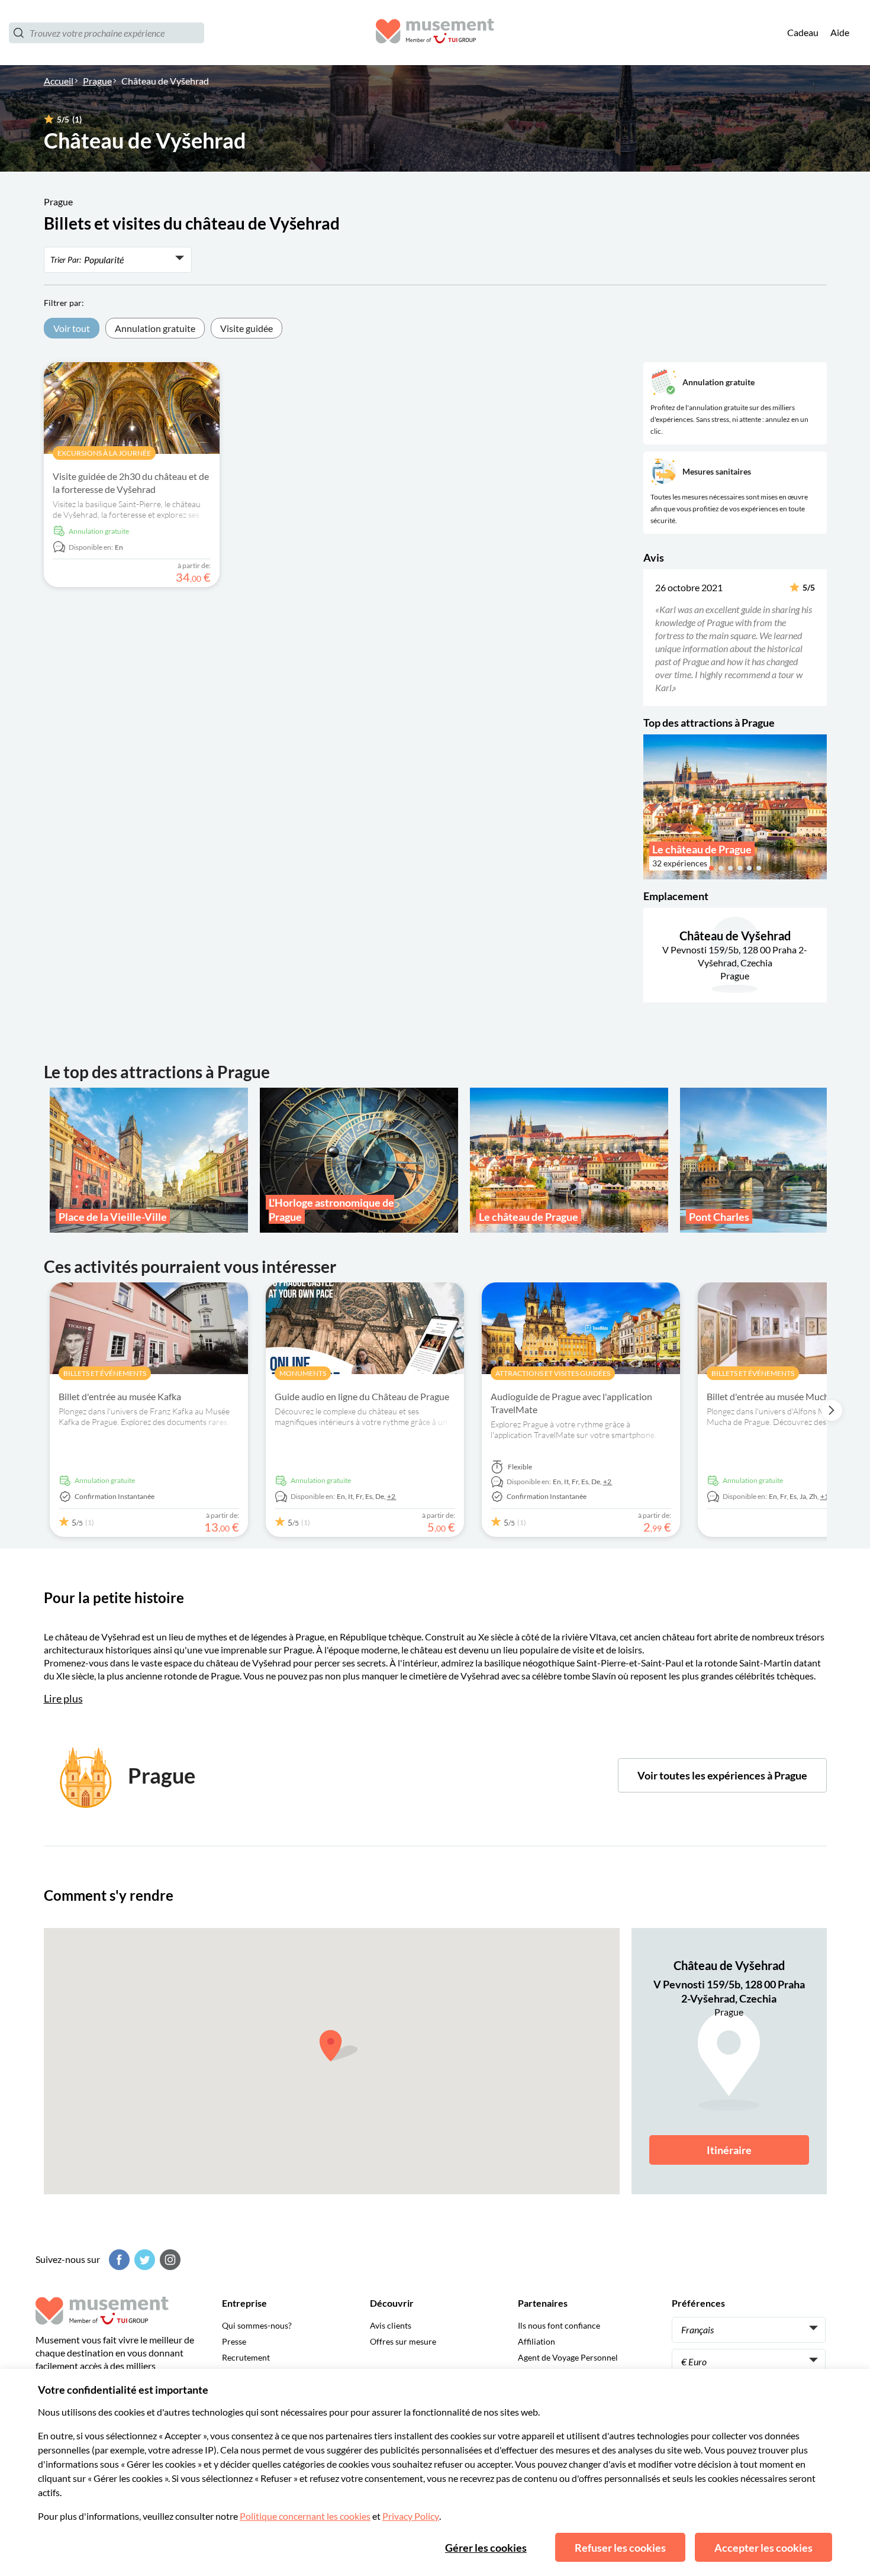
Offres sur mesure (403, 2341)
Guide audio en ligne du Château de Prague (362, 1396)
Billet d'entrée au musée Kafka (120, 1396)
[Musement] (435, 33)
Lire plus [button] (63, 1698)
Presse (234, 2341)
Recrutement (246, 2357)
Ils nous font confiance (559, 2325)
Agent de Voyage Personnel (568, 2357)
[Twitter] (143, 2260)
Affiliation (536, 2341)
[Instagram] (169, 2260)
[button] (651, 637)
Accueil (59, 81)
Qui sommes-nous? (257, 2325)
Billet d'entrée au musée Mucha (770, 1396)
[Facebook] (118, 2260)
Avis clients (391, 2325)
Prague (97, 81)
